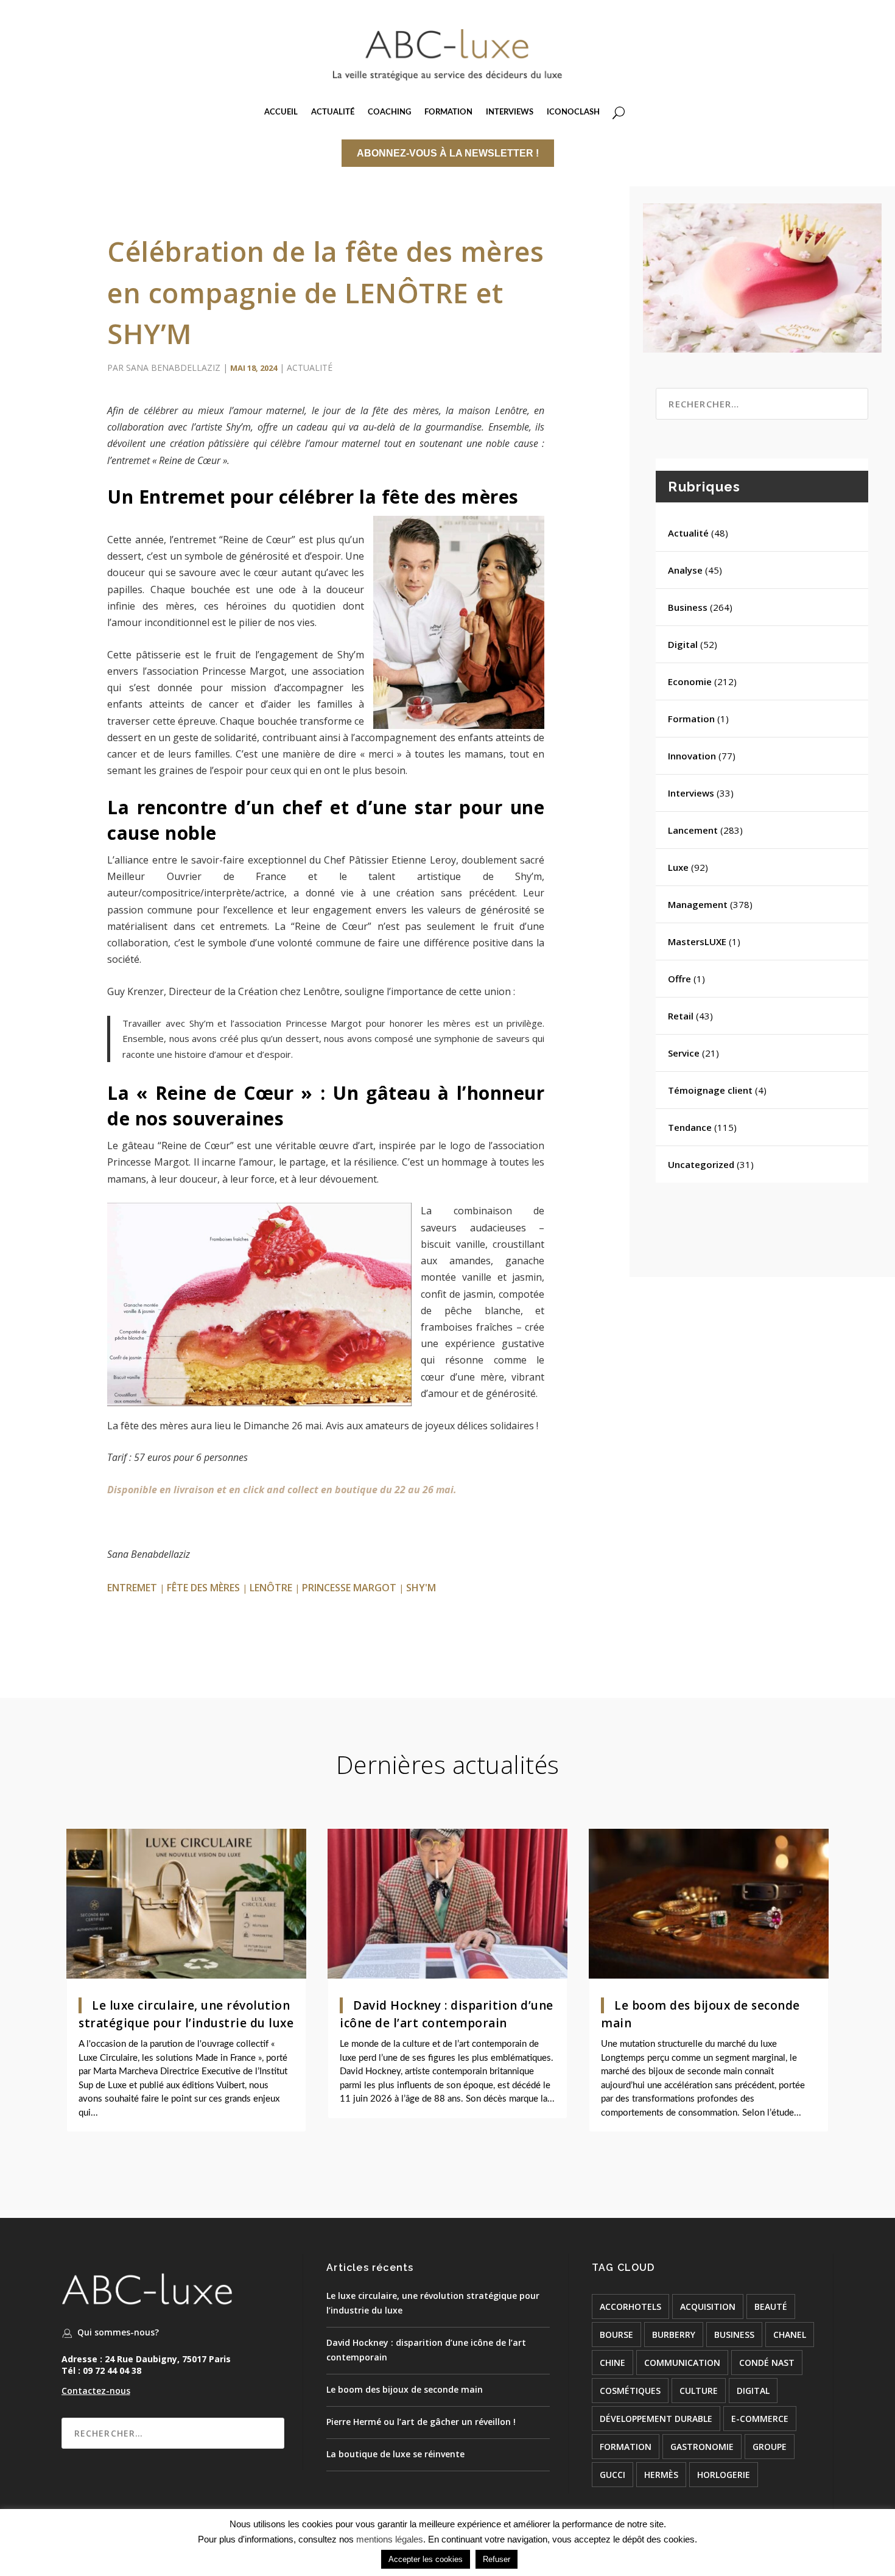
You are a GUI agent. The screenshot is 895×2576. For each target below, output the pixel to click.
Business (688, 607)
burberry (674, 2335)
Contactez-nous (96, 2391)
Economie (690, 681)
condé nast (767, 2363)
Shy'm (421, 1588)
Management (698, 904)
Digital (683, 644)
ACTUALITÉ (333, 112)
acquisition (708, 2307)
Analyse (685, 570)
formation (626, 2447)
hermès (661, 2475)
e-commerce (760, 2419)
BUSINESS (734, 2335)
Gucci (612, 2475)
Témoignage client (710, 1090)
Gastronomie (702, 2447)
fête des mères (203, 1588)
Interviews (691, 793)
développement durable (656, 2419)
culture (699, 2391)
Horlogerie (724, 2475)
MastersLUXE (697, 941)
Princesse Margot (349, 1588)
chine (612, 2363)
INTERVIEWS (510, 112)
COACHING (389, 112)
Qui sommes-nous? (118, 2332)
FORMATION (448, 112)
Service (684, 1053)
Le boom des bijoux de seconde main (405, 2389)
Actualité (310, 368)
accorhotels (630, 2307)
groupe (770, 2447)
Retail (681, 1016)
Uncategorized (701, 1164)
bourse (616, 2335)
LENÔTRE (271, 1588)
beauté (771, 2307)
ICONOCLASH (573, 112)
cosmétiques (630, 2391)
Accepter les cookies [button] (426, 2559)
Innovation (692, 756)
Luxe (678, 867)
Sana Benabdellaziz (173, 368)
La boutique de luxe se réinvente (395, 2454)
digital (753, 2391)
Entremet (132, 1588)
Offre (679, 979)
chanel (790, 2335)
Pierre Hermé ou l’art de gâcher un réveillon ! (421, 2422)
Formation (691, 719)
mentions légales (390, 2539)
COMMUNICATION (682, 2363)
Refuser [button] (497, 2559)
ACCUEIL (281, 112)
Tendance (690, 1127)
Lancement (693, 830)
